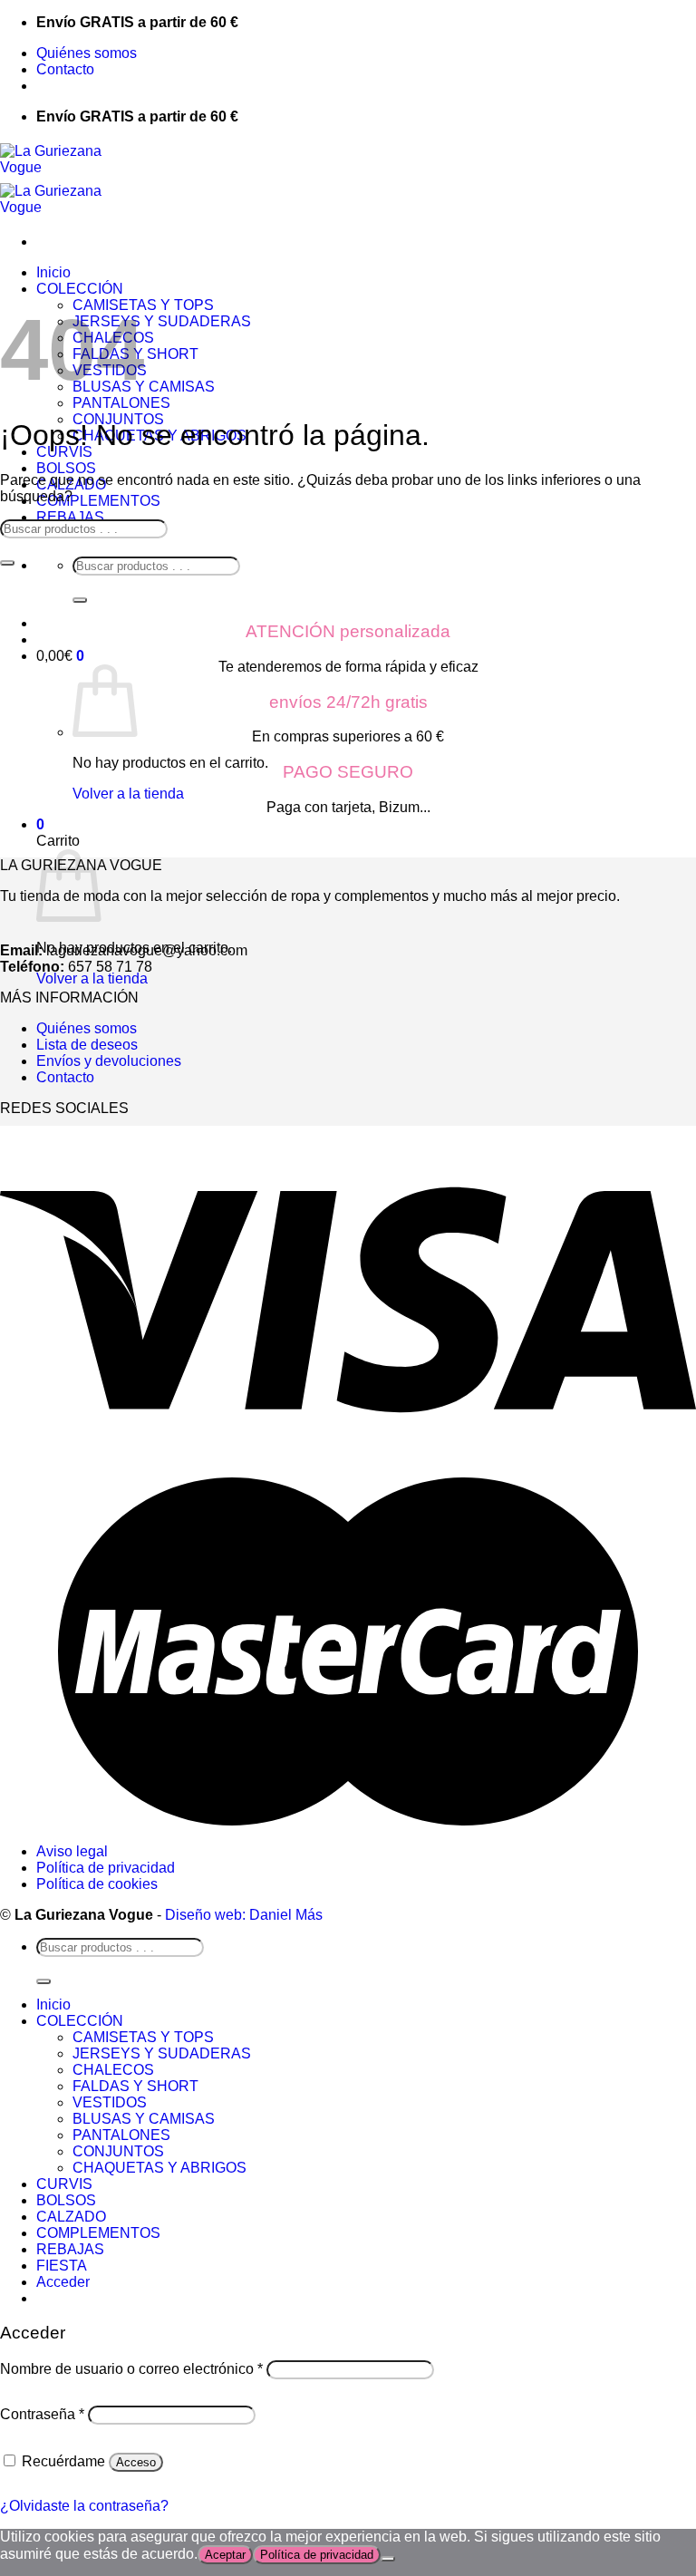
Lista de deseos (87, 1045)
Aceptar (225, 2555)
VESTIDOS (110, 2102)
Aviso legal (72, 1851)
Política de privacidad (106, 1868)
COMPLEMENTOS (98, 501)
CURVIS (64, 2184)
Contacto (65, 69)
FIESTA (62, 2266)
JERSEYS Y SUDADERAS (162, 321)
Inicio (53, 272)
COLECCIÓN (80, 289)
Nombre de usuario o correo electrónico (131, 2369)
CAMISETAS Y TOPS (143, 2037)
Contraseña (42, 2414)
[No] (388, 2559)
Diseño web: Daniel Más (244, 1915)
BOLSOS (66, 468)
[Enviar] (80, 600)
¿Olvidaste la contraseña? (84, 2506)
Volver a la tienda (128, 794)
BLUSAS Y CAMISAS (144, 2119)
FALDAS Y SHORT (135, 2086)
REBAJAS (70, 517)
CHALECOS (113, 2070)
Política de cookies (97, 1884)
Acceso (136, 2462)
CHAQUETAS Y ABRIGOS (159, 2168)
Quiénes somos (87, 53)
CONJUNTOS (118, 2151)
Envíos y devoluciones (109, 1061)
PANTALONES (121, 403)
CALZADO (71, 2217)
